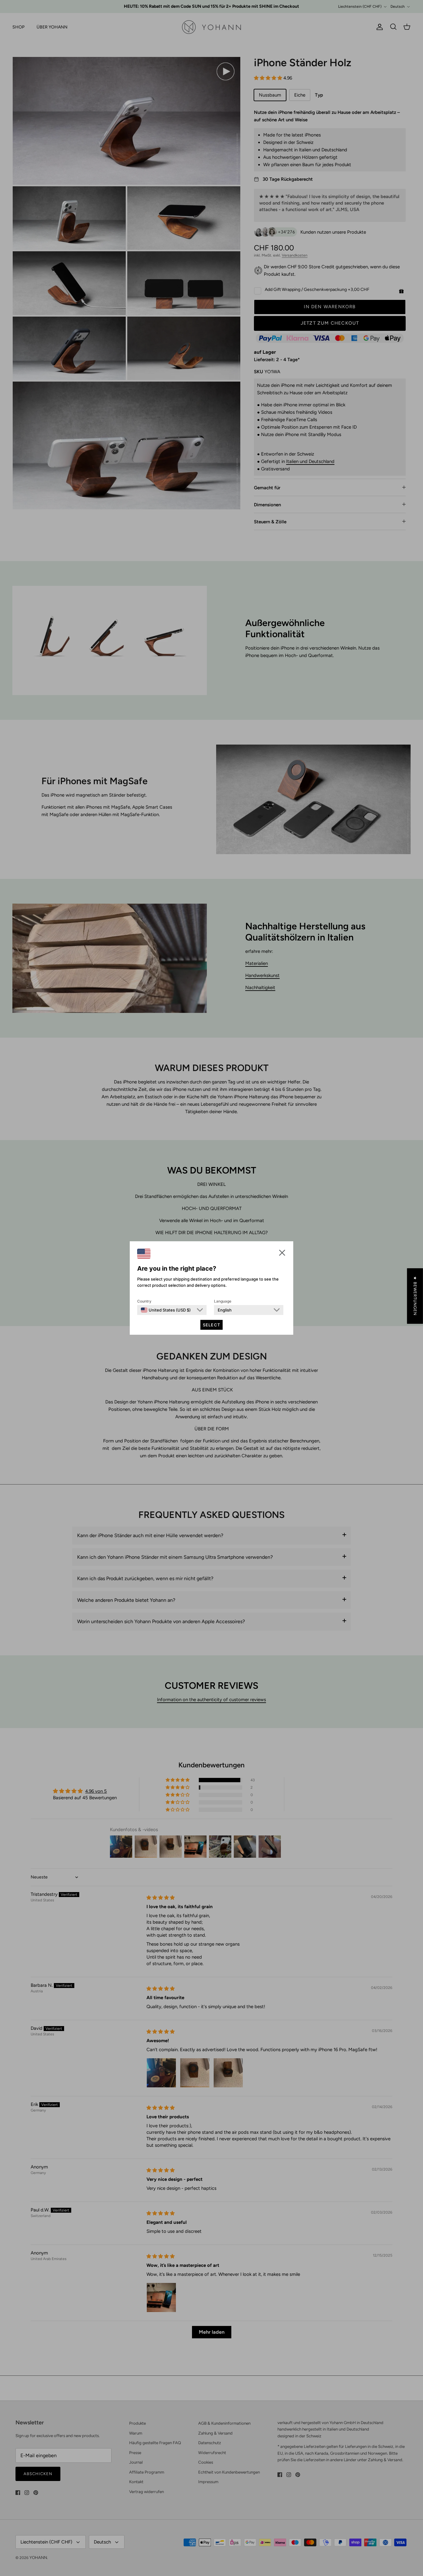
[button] (282, 1253)
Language (223, 1301)
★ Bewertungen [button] (415, 1296)
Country (144, 1301)
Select (211, 1325)
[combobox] (166, 1310)
